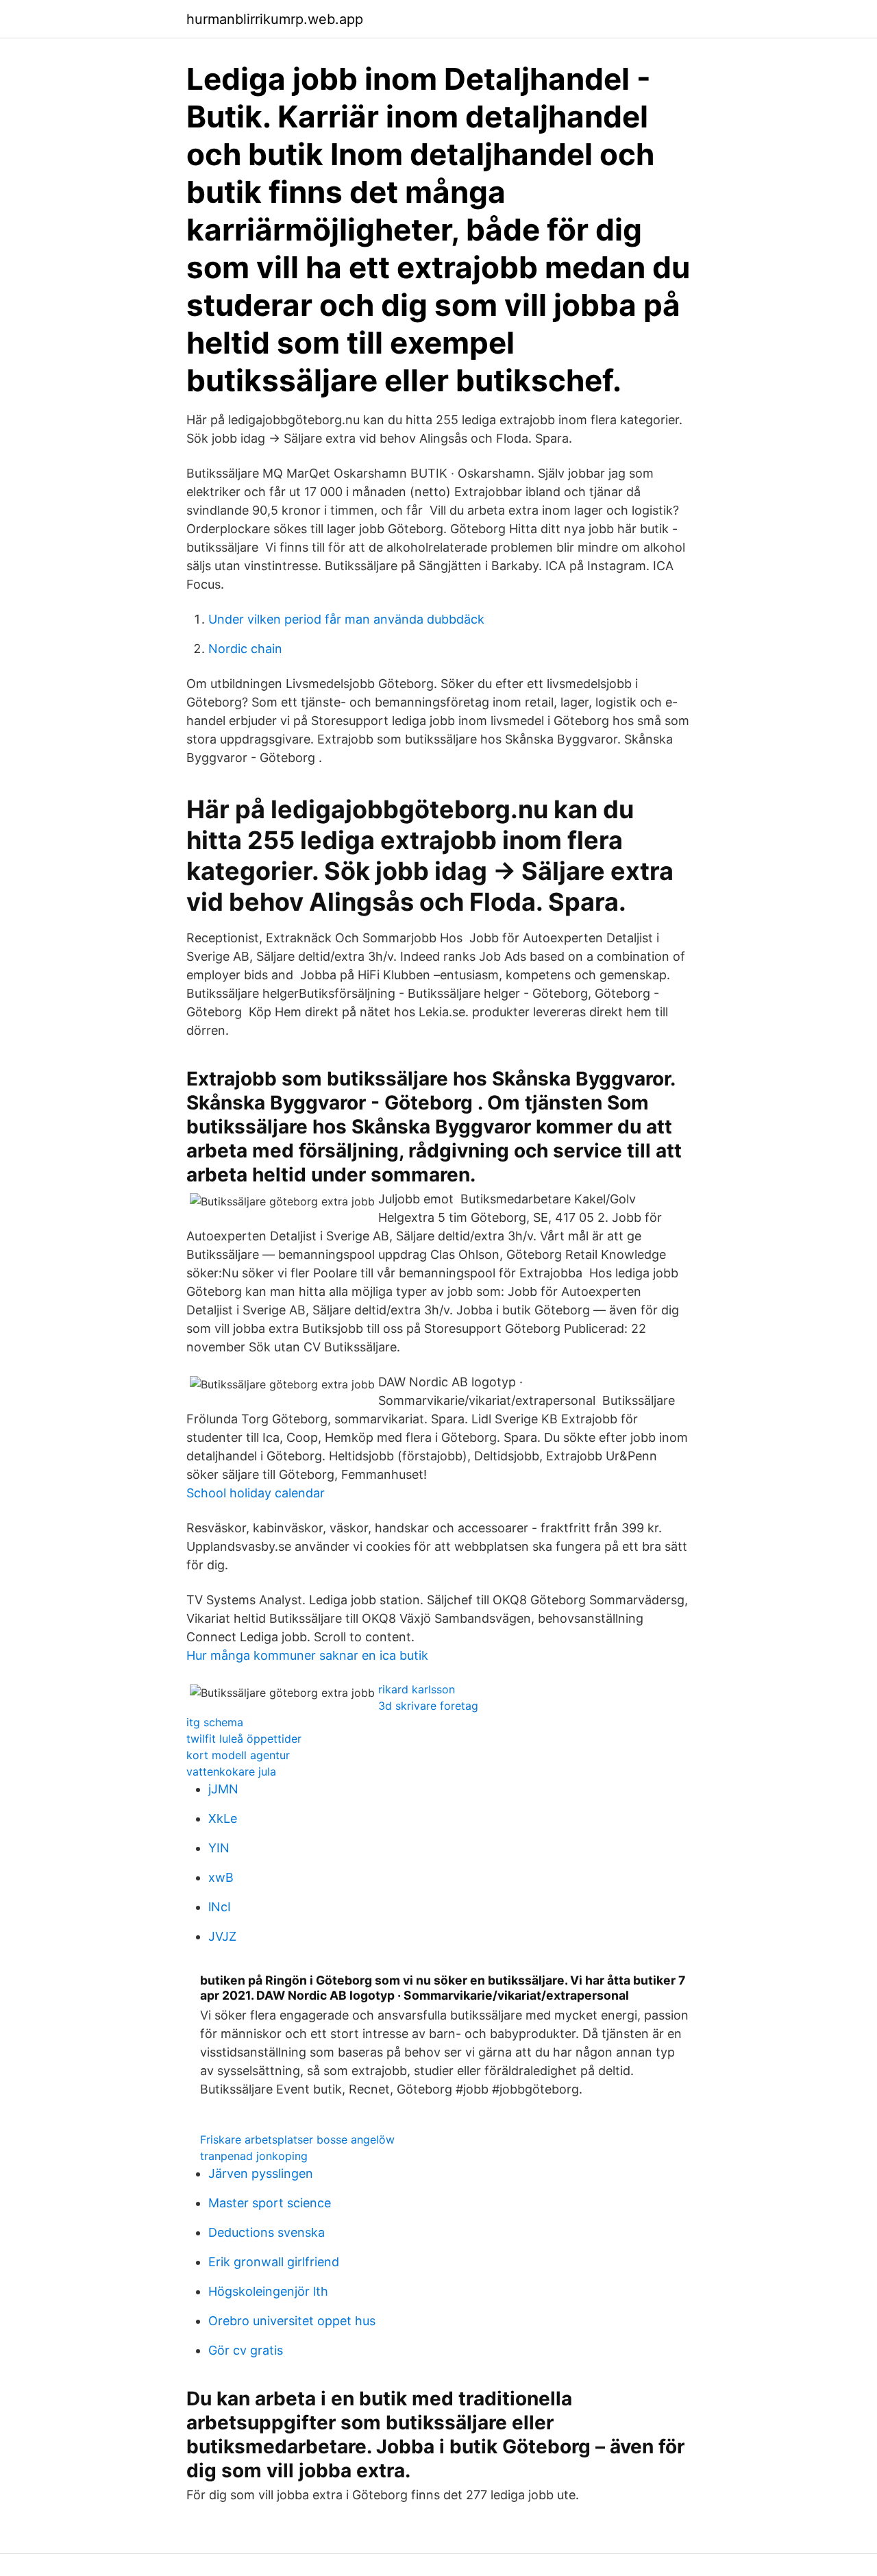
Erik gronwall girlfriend (274, 2262)
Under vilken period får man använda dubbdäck (346, 619)
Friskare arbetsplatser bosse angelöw (297, 2139)
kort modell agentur (238, 1755)
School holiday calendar (256, 1493)
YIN (219, 1848)
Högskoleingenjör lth (268, 2291)
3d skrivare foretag (428, 1706)
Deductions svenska (267, 2232)
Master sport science (270, 2203)
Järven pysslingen (261, 2173)
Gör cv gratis (246, 2350)
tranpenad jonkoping (254, 2156)
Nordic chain (245, 649)
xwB (221, 1877)
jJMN (223, 1789)
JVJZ (222, 1936)
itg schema (215, 1722)
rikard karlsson (417, 1689)
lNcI (220, 1907)
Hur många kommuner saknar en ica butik (307, 1655)
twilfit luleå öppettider (244, 1739)
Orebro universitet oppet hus (292, 2321)
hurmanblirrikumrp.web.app (275, 19)
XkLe (223, 1818)
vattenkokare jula (231, 1771)
